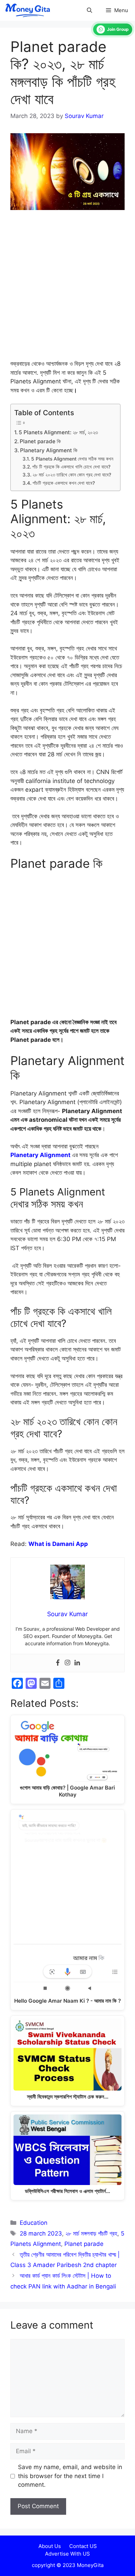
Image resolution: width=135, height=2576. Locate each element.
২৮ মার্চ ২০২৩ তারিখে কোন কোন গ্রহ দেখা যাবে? (72, 475)
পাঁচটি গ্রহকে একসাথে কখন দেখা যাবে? (64, 483)
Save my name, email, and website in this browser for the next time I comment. (70, 2476)
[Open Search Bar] (89, 10)
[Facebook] (58, 1663)
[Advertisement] (67, 289)
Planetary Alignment (40, 1155)
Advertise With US (67, 2554)
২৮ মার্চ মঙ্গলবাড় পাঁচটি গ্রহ (91, 2233)
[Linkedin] (77, 1663)
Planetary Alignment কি (49, 450)
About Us (50, 2546)
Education (34, 2223)
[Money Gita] (27, 10)
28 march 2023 (41, 2233)
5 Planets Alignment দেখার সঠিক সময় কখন (72, 459)
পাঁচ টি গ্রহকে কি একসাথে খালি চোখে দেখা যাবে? (71, 467)
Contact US (83, 2546)
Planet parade (84, 2244)
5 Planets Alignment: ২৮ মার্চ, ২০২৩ (58, 432)
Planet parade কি (40, 441)
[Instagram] (67, 1663)
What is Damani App (58, 1544)
